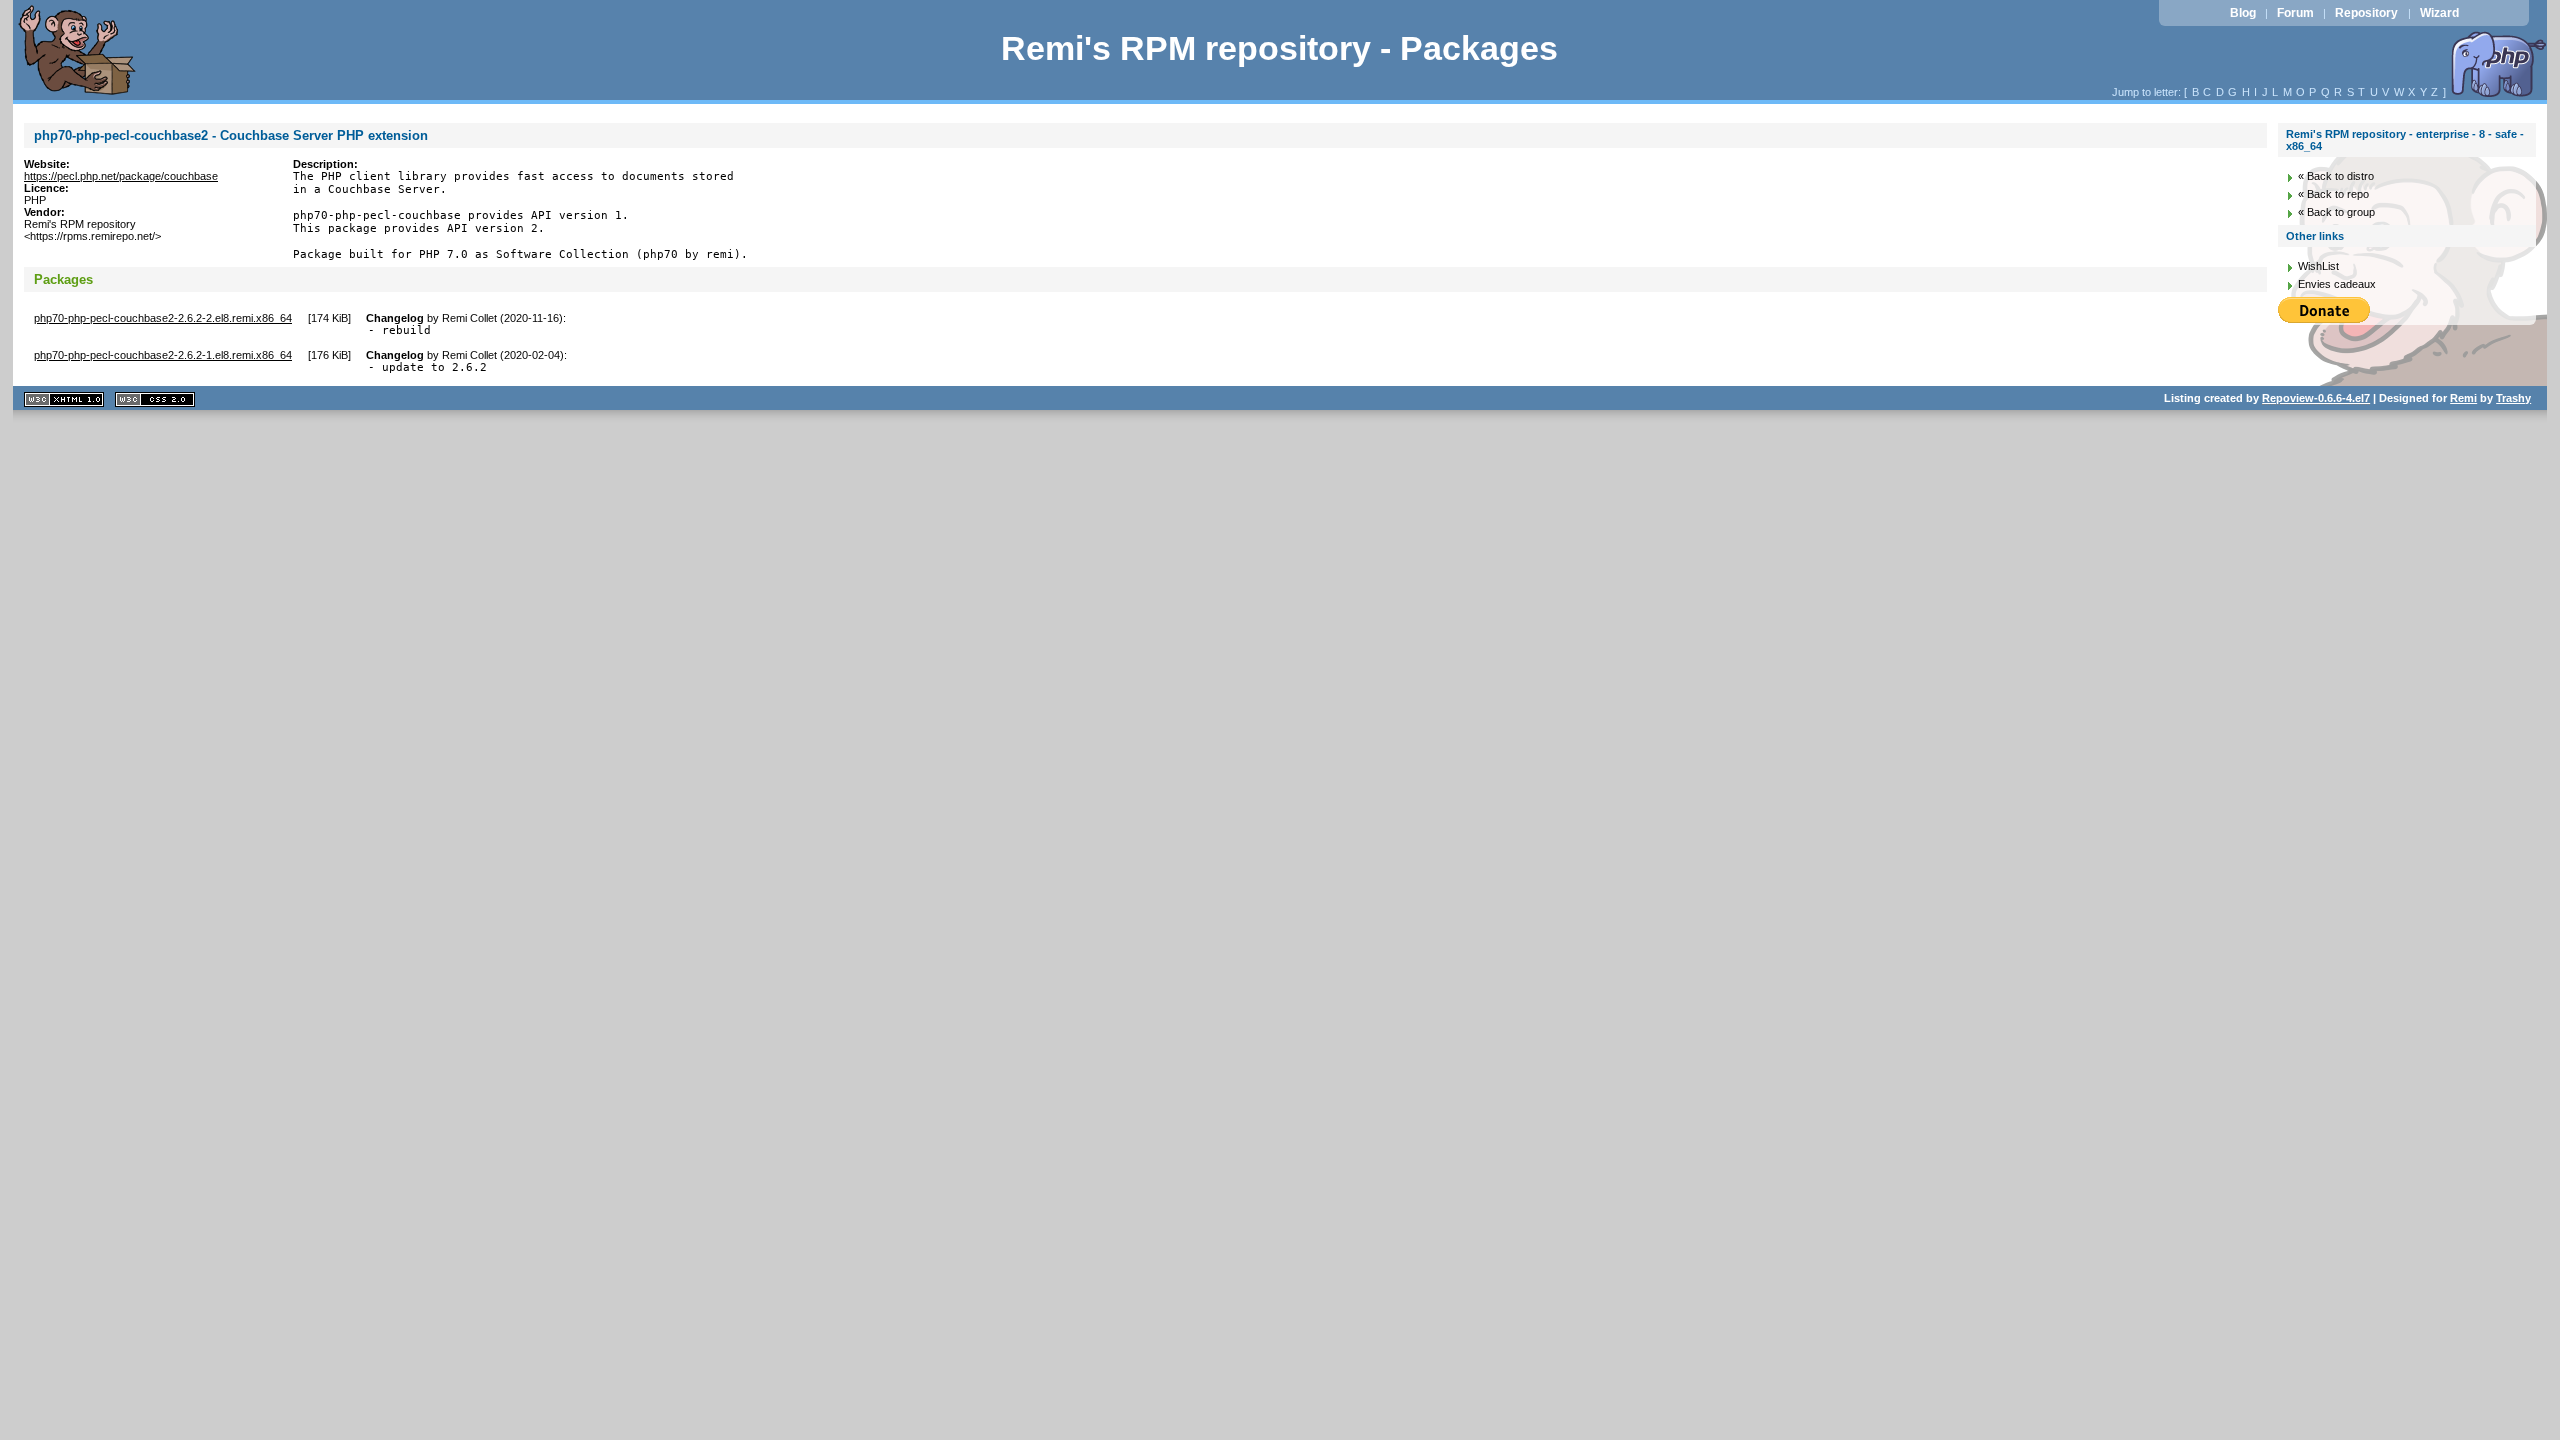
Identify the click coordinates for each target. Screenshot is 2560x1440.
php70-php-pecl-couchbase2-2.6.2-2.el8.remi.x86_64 (163, 318)
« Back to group (2336, 212)
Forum (2295, 13)
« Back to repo (2333, 194)
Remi (2463, 398)
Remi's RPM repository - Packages (1279, 48)
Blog (2243, 13)
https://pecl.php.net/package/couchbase (121, 176)
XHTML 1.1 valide (64, 399)
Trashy (2513, 398)
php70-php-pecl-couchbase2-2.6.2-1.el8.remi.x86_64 (163, 355)
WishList (2318, 266)
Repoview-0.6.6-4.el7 (2316, 398)
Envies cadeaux (2337, 284)
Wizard (2439, 13)
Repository (2366, 13)
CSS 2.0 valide (155, 399)
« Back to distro (2336, 176)
